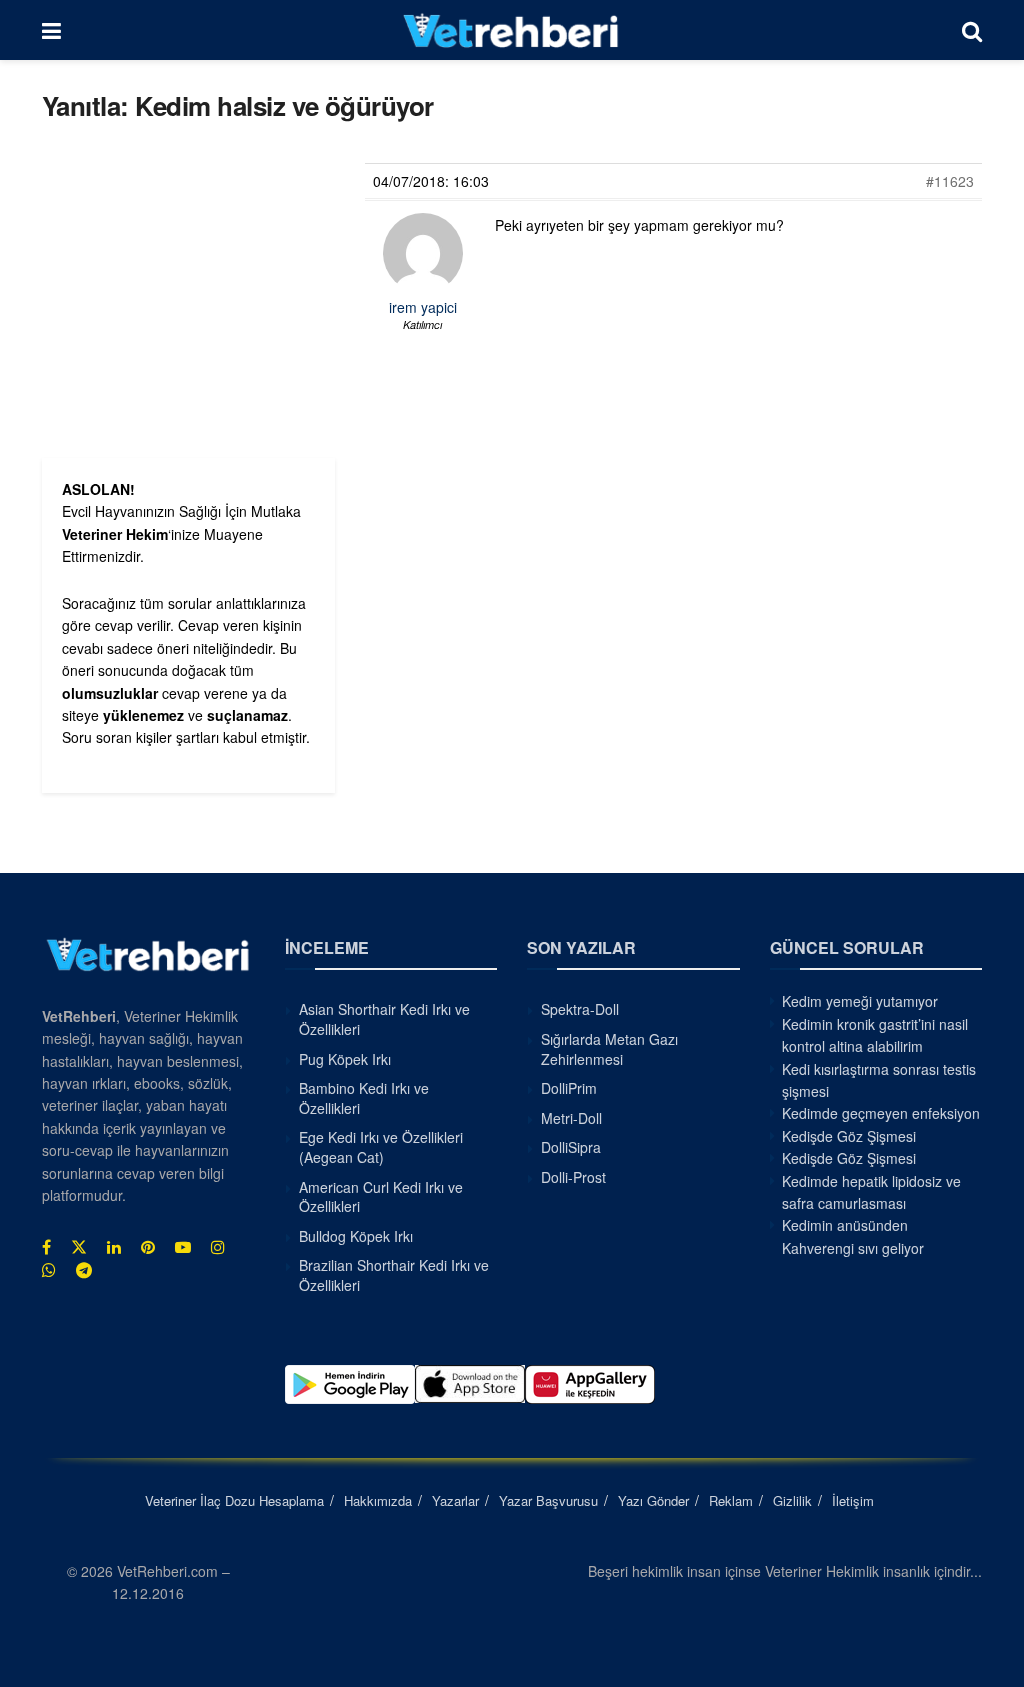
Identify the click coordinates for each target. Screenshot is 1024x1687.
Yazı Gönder (653, 1500)
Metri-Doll (571, 1118)
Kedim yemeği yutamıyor (860, 1001)
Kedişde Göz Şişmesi (849, 1136)
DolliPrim (569, 1088)
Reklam (731, 1500)
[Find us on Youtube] (183, 1247)
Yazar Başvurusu (548, 1500)
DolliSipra (571, 1147)
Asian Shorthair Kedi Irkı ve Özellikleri (384, 1019)
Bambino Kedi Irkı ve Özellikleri (364, 1098)
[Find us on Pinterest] (148, 1247)
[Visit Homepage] (511, 30)
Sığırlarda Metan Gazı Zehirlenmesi (609, 1049)
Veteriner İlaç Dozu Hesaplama (234, 1500)
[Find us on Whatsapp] (49, 1270)
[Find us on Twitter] (79, 1247)
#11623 (950, 181)
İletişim (853, 1500)
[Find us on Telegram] (84, 1270)
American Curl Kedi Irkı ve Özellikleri (381, 1197)
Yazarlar (455, 1500)
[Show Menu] (51, 30)
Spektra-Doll (580, 1009)
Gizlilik (792, 1500)
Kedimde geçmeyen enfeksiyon (881, 1113)
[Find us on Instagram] (218, 1247)
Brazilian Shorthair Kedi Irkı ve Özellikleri (394, 1275)
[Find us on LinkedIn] (114, 1247)
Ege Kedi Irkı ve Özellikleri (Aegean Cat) (381, 1147)
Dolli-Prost (573, 1177)
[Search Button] (972, 30)
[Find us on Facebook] (46, 1247)
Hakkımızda (378, 1500)
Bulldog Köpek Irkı (356, 1236)
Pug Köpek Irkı (345, 1059)
